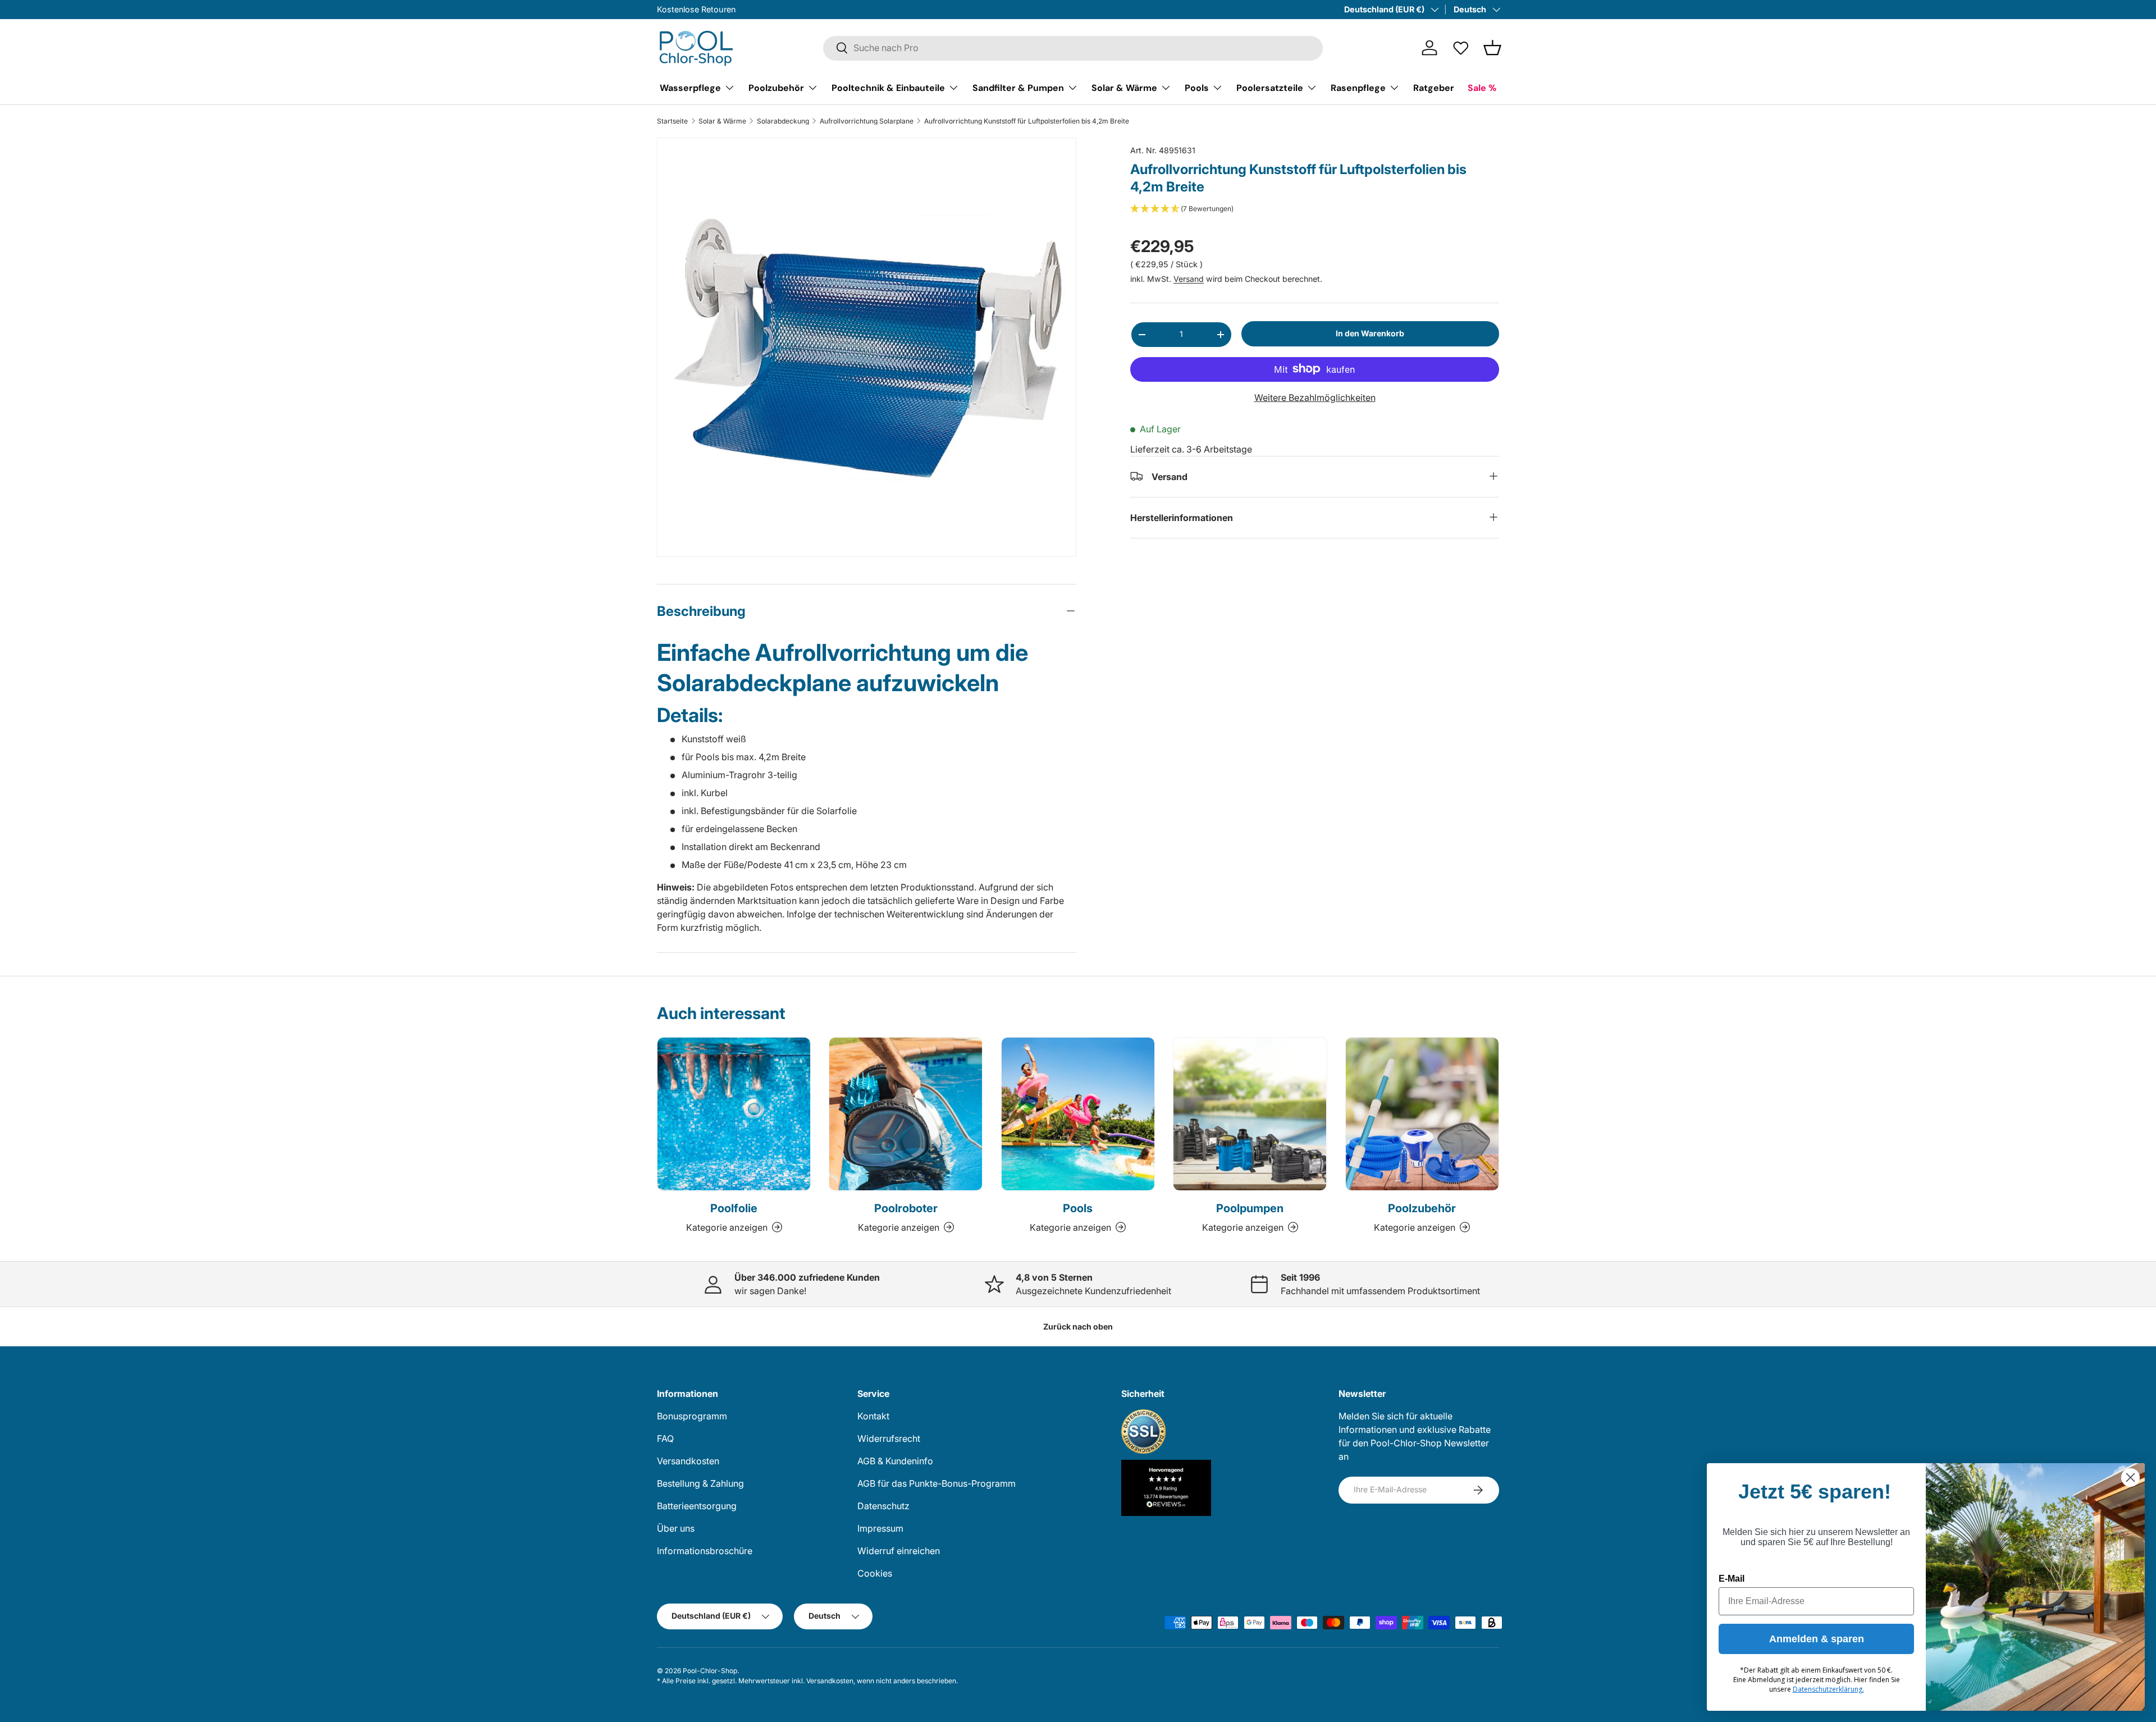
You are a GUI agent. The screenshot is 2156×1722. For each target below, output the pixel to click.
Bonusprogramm (692, 1416)
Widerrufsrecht (889, 1438)
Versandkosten (688, 1461)
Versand (1189, 279)
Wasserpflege (690, 87)
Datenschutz (883, 1506)
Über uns (676, 1528)
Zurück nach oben (1078, 1326)
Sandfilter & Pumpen (1018, 87)
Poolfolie (734, 1208)
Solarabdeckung (783, 121)
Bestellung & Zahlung (700, 1483)
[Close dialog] (2130, 1477)
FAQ (665, 1438)
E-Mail (1732, 1579)
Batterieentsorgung (697, 1506)
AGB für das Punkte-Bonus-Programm (937, 1483)
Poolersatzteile (1270, 87)
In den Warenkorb (1370, 333)
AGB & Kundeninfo (895, 1461)
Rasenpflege (1358, 87)
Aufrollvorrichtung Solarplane (867, 121)
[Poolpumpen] (1250, 1114)
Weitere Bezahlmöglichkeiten (1315, 397)
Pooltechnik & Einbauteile (888, 87)
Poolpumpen (1250, 1208)
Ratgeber (1434, 87)
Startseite (672, 121)
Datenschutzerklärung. (1828, 1689)
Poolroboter (906, 1208)
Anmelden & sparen (1817, 1639)
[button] (1492, 48)
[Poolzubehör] (1422, 1114)
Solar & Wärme (1124, 87)
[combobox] (1073, 48)
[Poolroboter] (906, 1114)
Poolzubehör (776, 87)
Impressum (880, 1528)
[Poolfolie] (734, 1114)
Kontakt (873, 1416)
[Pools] (1078, 1114)
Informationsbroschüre (705, 1551)
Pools (1197, 87)
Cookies (875, 1573)
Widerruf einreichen (899, 1551)
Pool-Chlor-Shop (710, 1671)
